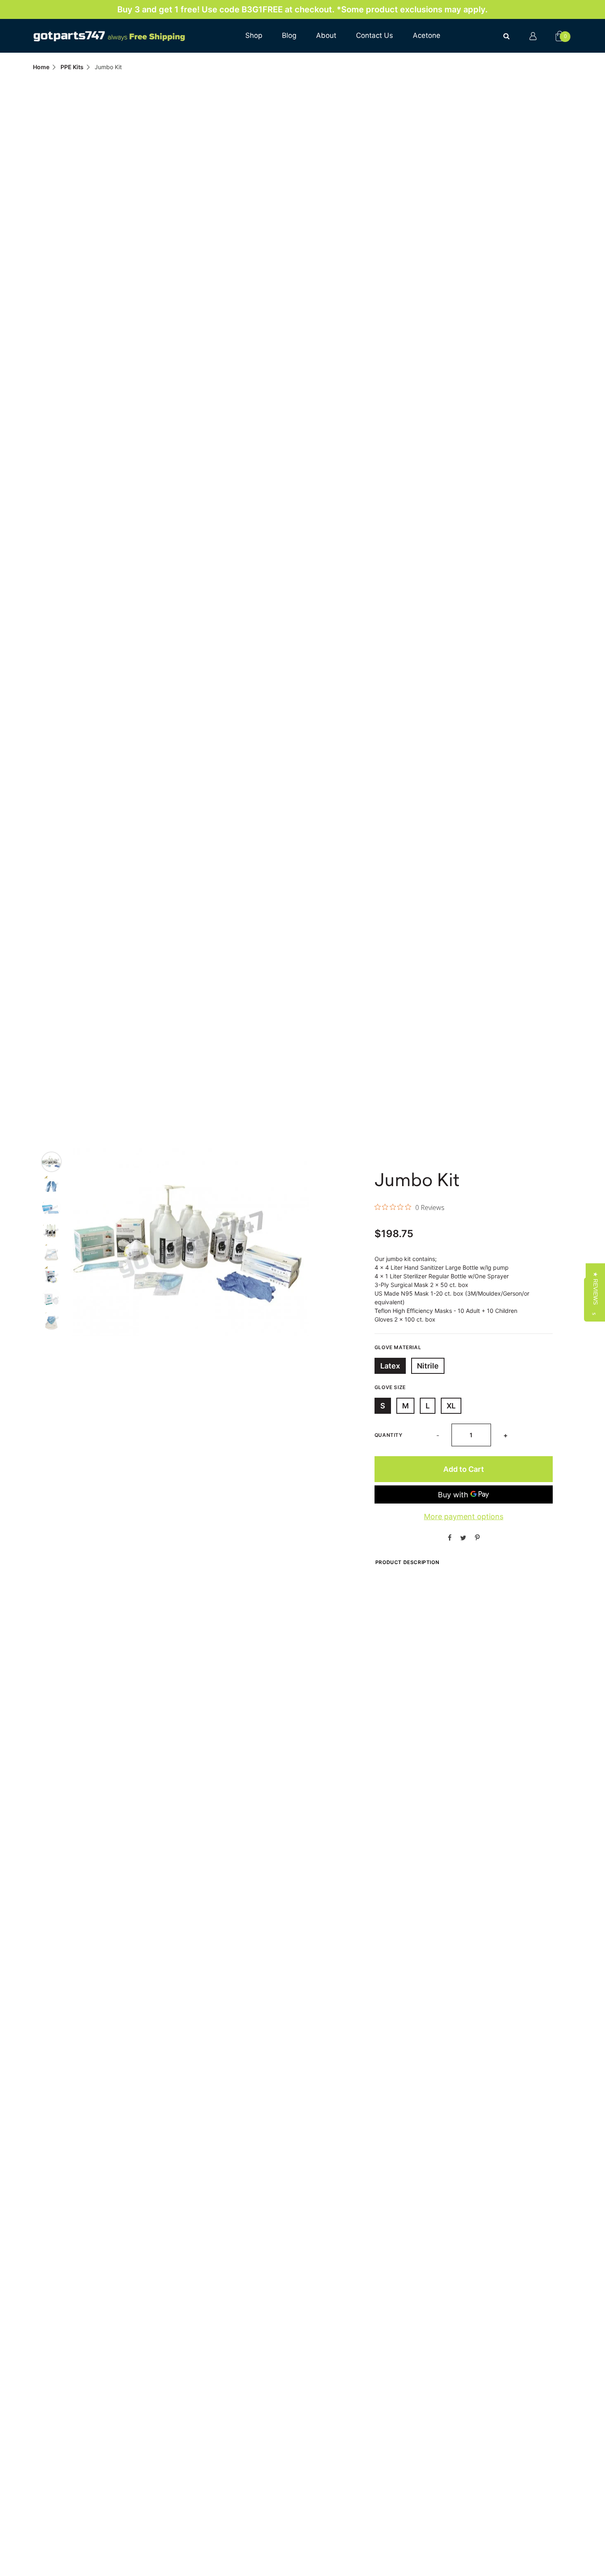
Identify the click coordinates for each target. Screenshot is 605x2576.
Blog (289, 35)
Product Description (407, 1562)
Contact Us (375, 35)
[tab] (51, 1162)
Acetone (427, 35)
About (326, 35)
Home (41, 67)
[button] (595, 1288)
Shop (254, 35)
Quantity (389, 1435)
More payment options (464, 1516)
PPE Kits (72, 67)
